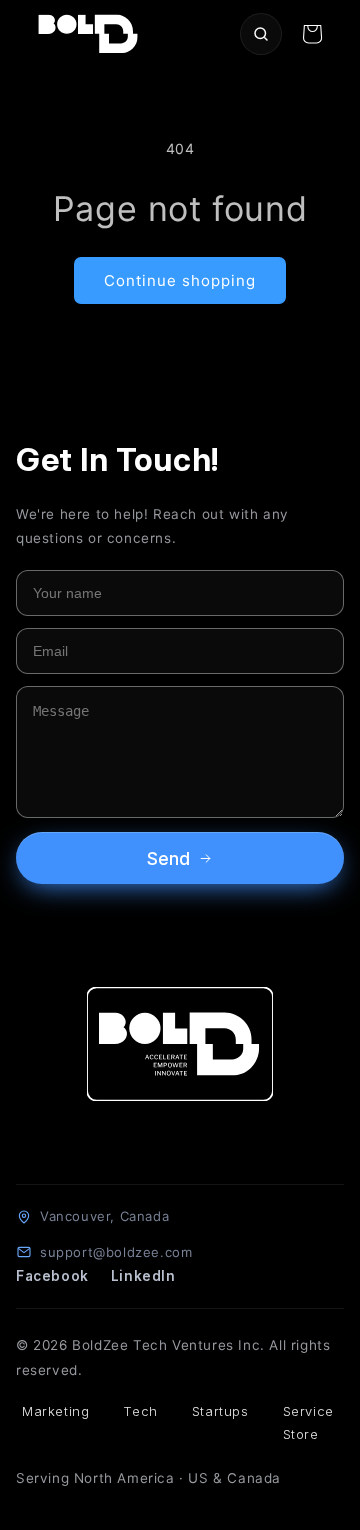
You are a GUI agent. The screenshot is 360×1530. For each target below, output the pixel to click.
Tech (140, 1411)
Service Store (308, 1422)
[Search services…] (261, 34)
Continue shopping (180, 280)
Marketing (55, 1411)
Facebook (52, 1276)
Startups (220, 1411)
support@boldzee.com (116, 1252)
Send (168, 858)
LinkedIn (143, 1276)
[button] (312, 34)
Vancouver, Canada (104, 1216)
